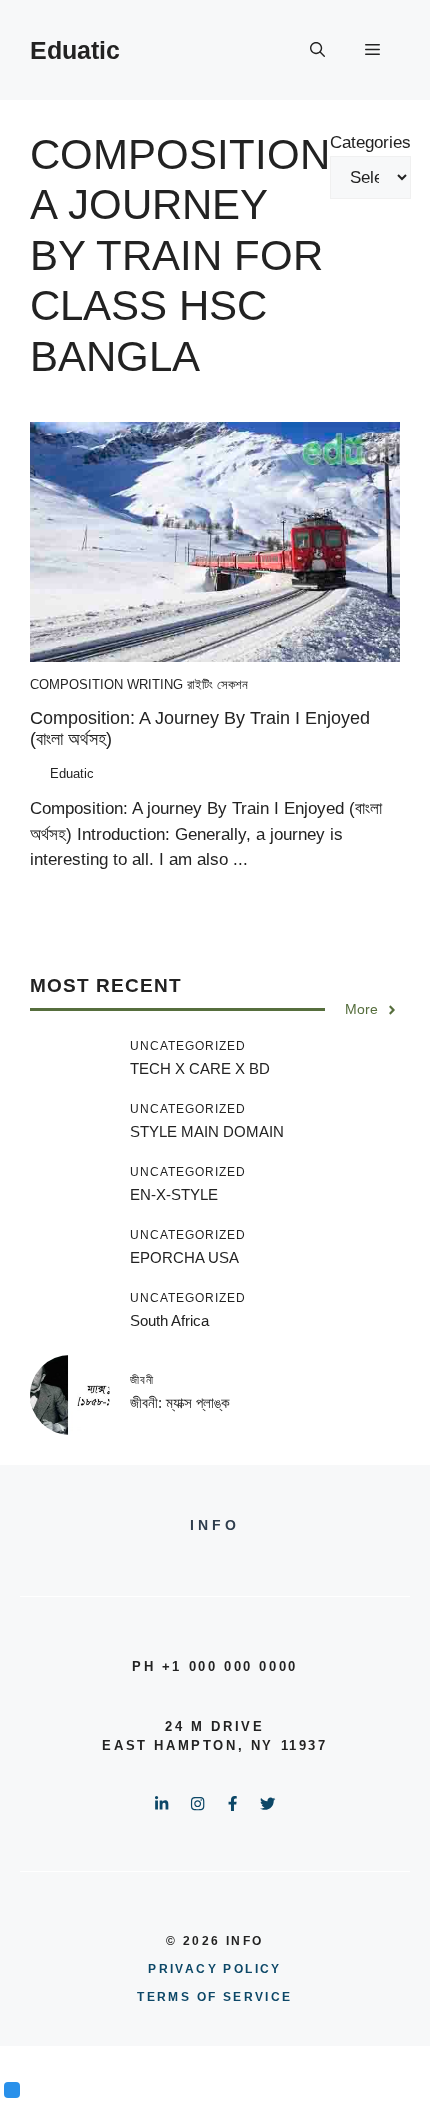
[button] (317, 50)
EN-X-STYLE (174, 1194)
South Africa (169, 1320)
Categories (370, 142)
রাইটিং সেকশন (217, 684)
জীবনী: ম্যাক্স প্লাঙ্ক (180, 1402)
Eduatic (75, 50)
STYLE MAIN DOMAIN (207, 1131)
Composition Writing (106, 684)
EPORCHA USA (184, 1257)
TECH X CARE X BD (200, 1068)
